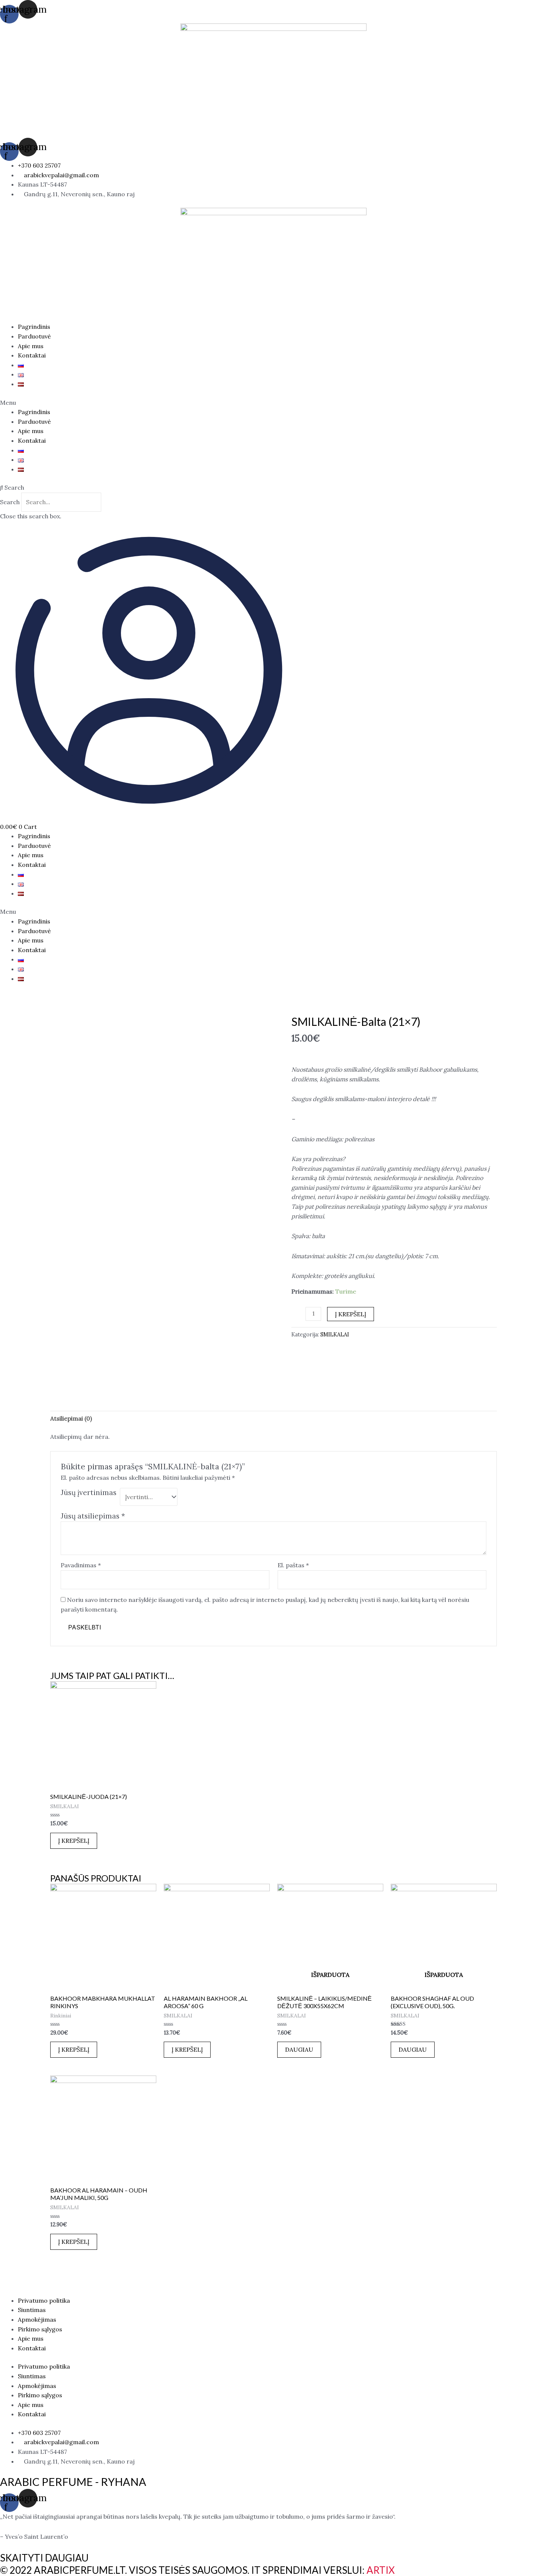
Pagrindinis (34, 327)
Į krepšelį (351, 1314)
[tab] (71, 1419)
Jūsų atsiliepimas (93, 1516)
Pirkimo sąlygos (40, 2329)
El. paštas (293, 1565)
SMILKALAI (335, 1335)
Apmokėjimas (37, 2319)
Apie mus (31, 346)
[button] (273, 403)
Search (10, 502)
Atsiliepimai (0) (71, 1418)
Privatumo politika (44, 2300)
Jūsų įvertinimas (89, 1492)
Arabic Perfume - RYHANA (73, 2482)
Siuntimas (32, 2310)
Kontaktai (32, 355)
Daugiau (299, 2049)
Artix (381, 2570)
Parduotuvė (34, 336)
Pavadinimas (81, 1565)
